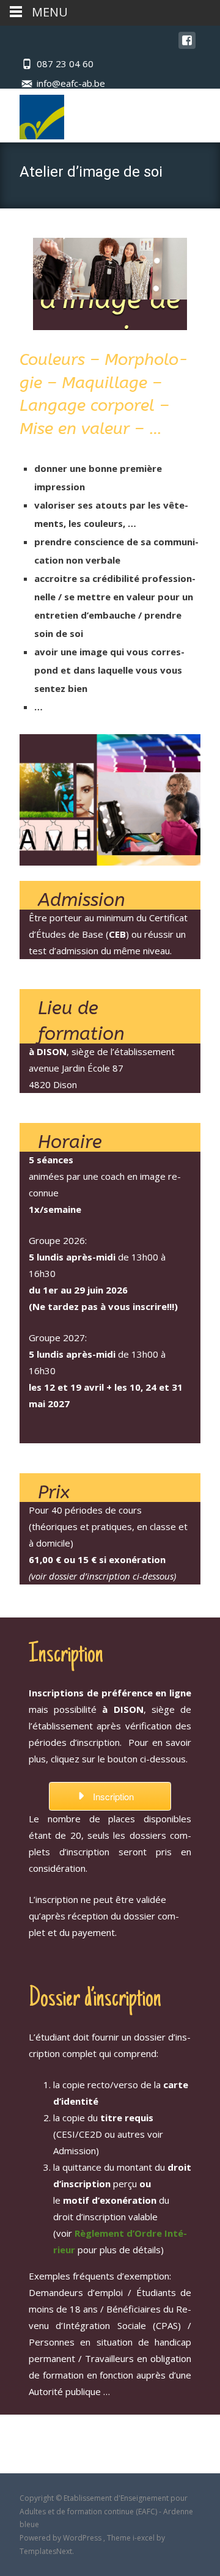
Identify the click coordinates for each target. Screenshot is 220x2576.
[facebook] (187, 46)
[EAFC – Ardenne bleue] (32, 114)
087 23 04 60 (65, 64)
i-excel (145, 2538)
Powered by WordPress (61, 2538)
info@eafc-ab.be (71, 83)
